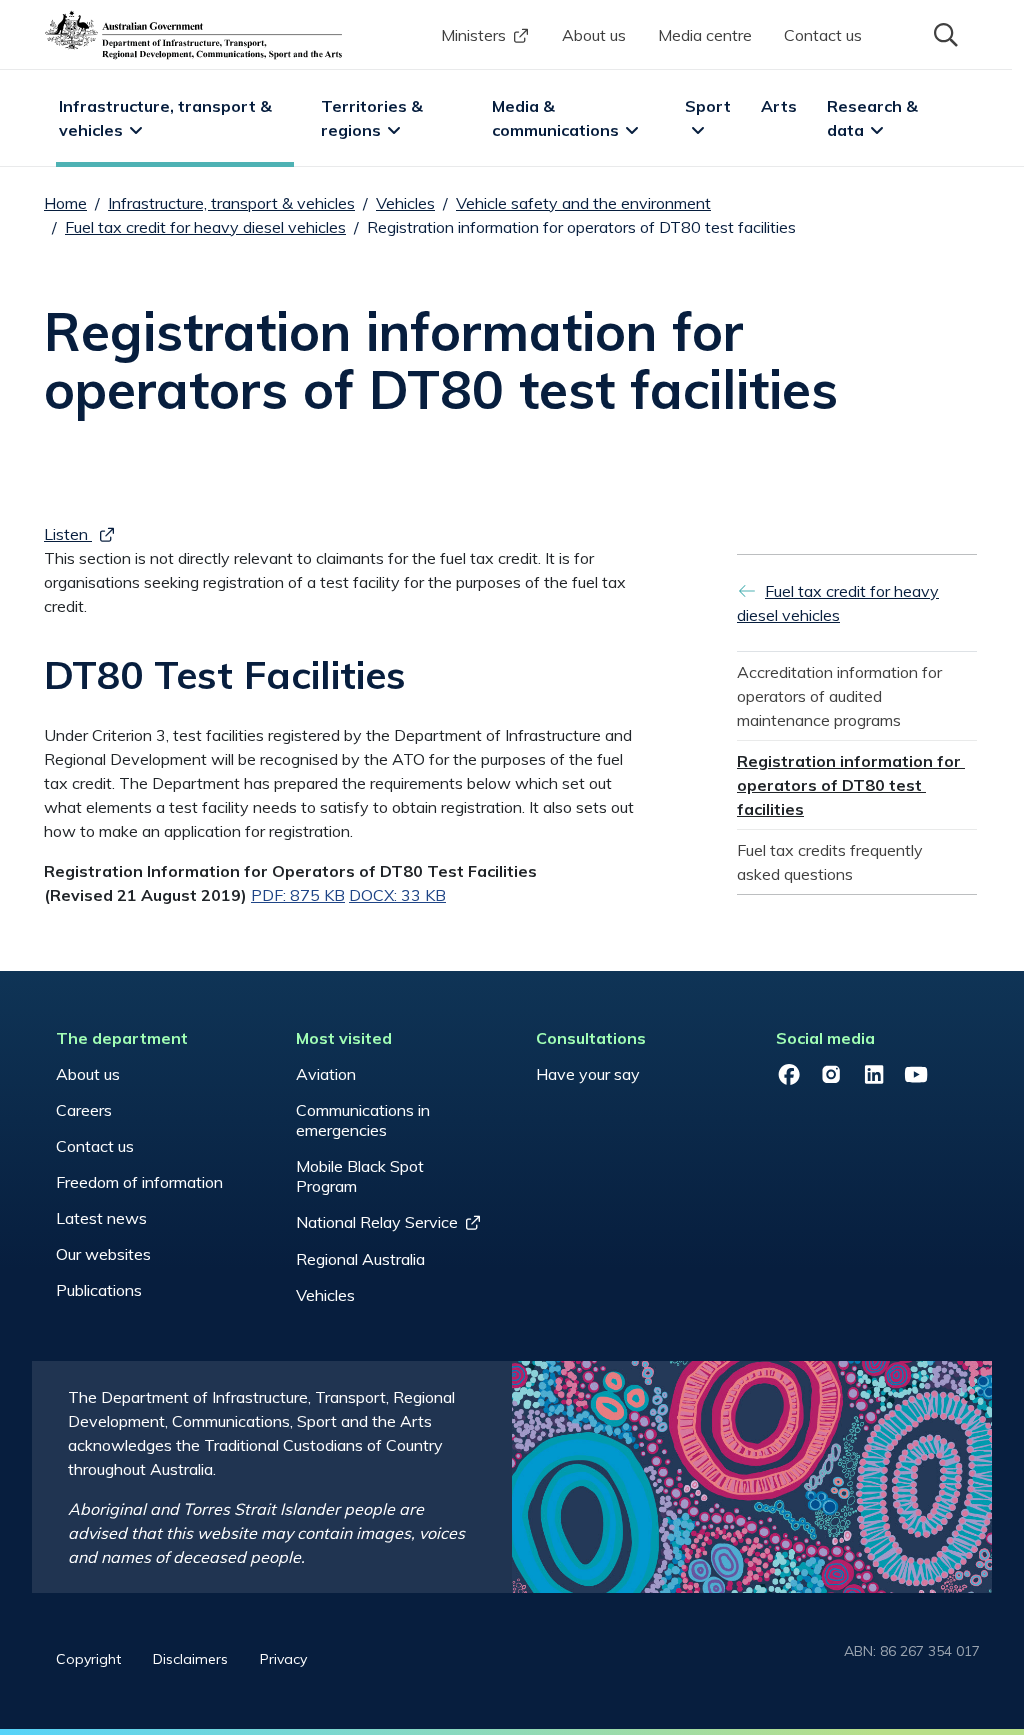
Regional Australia (360, 1259)
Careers (84, 1110)
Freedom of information (139, 1182)
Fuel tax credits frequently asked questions (832, 862)
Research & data (874, 118)
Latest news (101, 1218)
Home (65, 203)
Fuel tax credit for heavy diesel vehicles (205, 227)
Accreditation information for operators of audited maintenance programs (841, 696)
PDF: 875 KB (298, 895)
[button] (944, 33)
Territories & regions (374, 118)
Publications (99, 1290)
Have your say (588, 1074)
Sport (708, 106)
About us (594, 35)
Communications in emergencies (363, 1120)
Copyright (88, 1659)
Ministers (473, 35)
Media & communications (555, 118)
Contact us (823, 35)
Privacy (283, 1659)
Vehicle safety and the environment (583, 203)
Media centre (705, 35)
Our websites (103, 1254)
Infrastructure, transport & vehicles (167, 118)
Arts (779, 106)
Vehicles (405, 203)
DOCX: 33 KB (397, 895)
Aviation (326, 1074)
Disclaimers (190, 1659)
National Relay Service (377, 1222)
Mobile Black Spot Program (360, 1176)
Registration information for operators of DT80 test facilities (851, 785)
